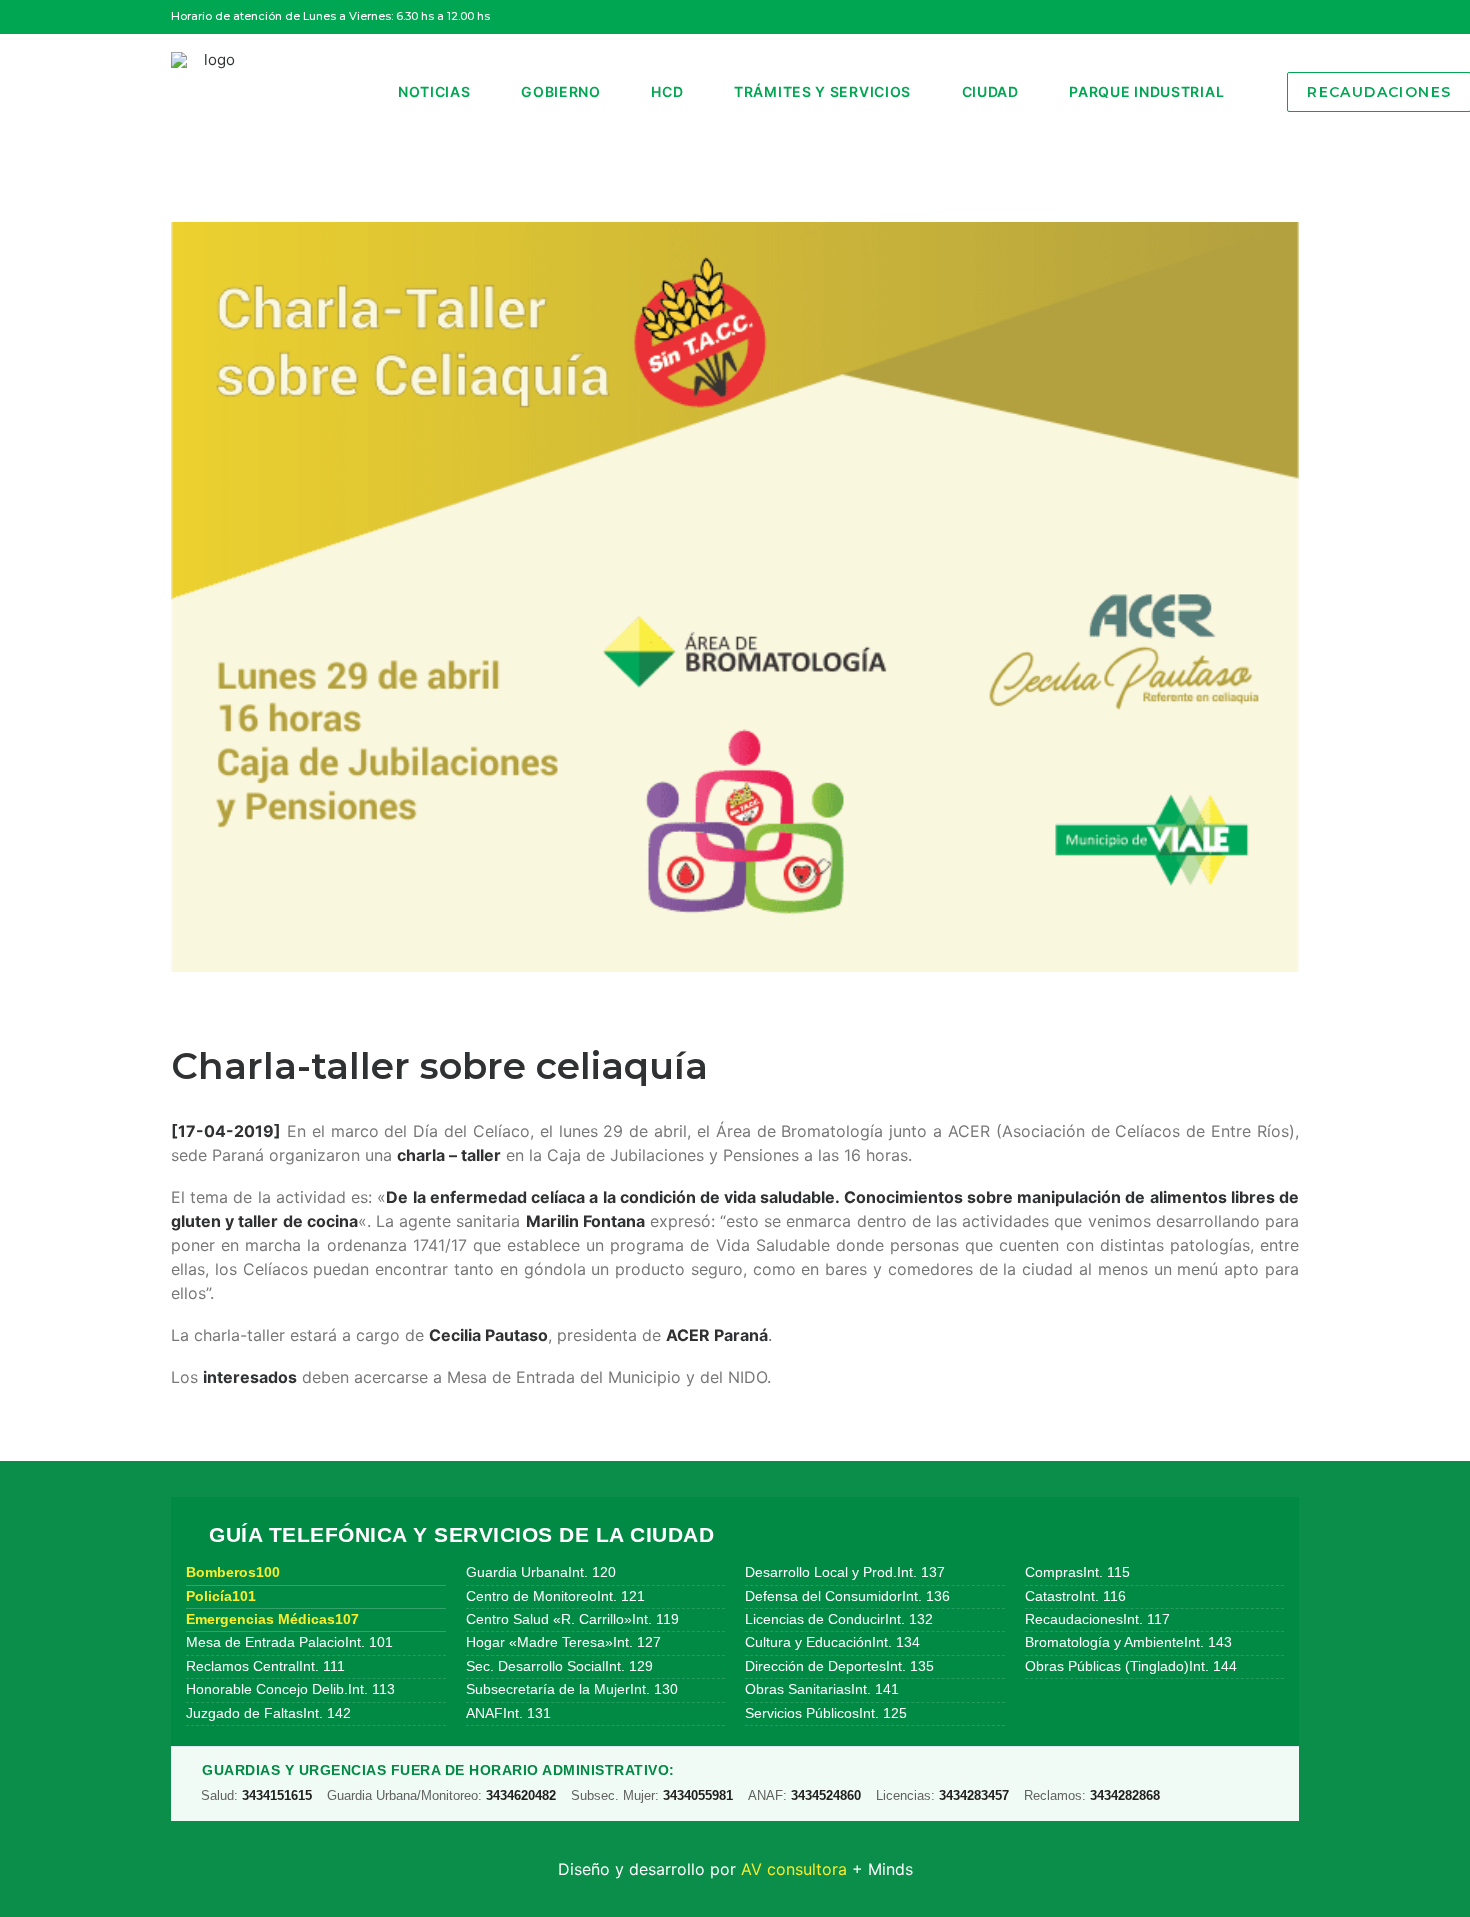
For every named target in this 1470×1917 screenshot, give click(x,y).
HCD (667, 91)
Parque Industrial (1146, 91)
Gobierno (561, 91)
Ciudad (990, 91)
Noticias (434, 91)
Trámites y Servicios (822, 91)
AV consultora (794, 1869)
